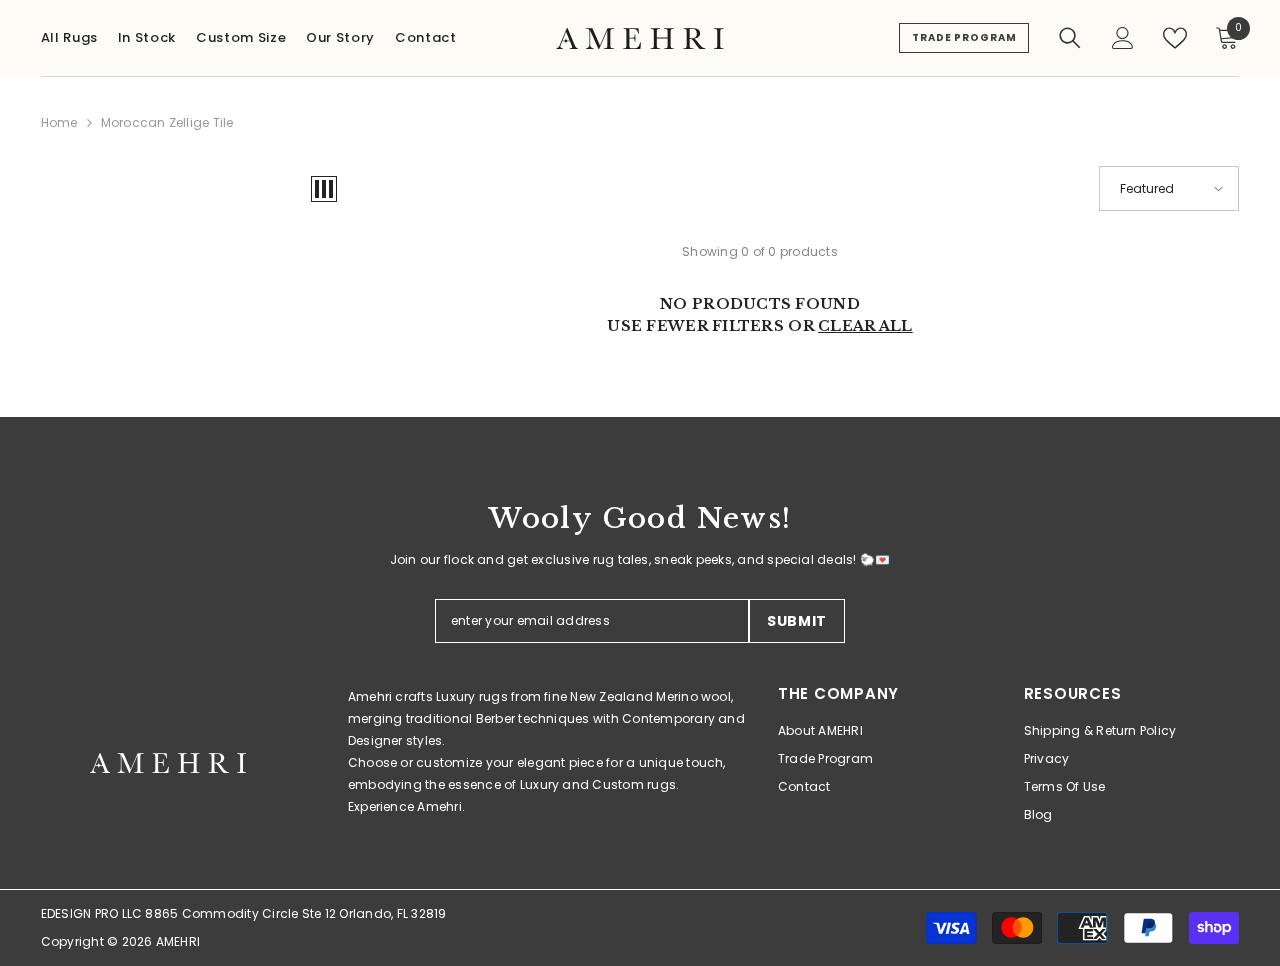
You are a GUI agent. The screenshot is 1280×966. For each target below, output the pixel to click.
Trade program (964, 37)
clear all (865, 326)
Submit (797, 621)
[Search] (1070, 38)
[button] (324, 189)
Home (59, 122)
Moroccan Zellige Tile (167, 122)
